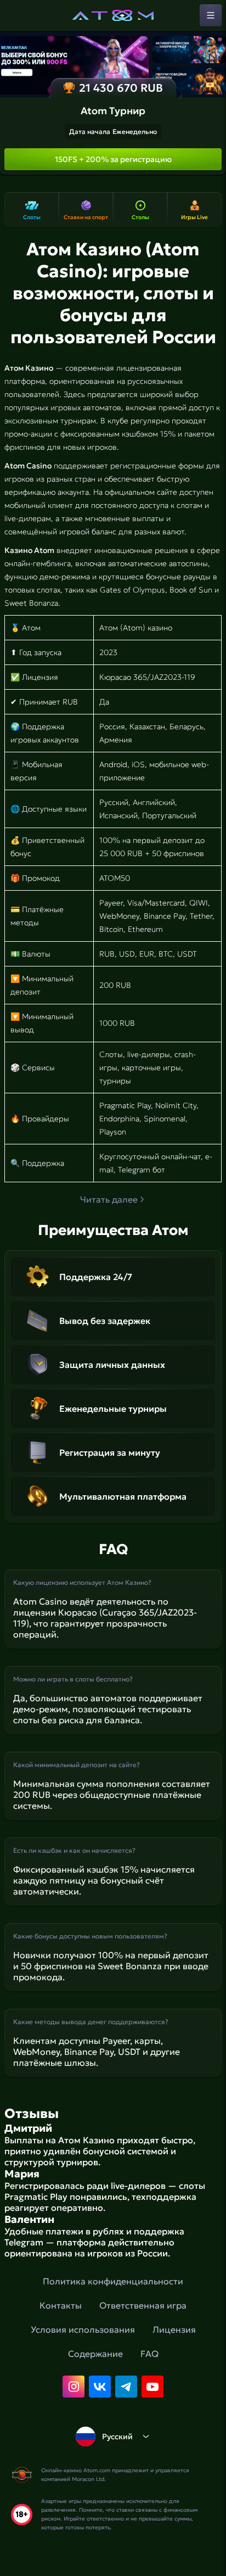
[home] (113, 15)
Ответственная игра (143, 2305)
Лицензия (174, 2329)
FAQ (149, 2354)
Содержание (95, 2354)
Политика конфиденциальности (113, 2281)
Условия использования (83, 2329)
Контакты (61, 2305)
